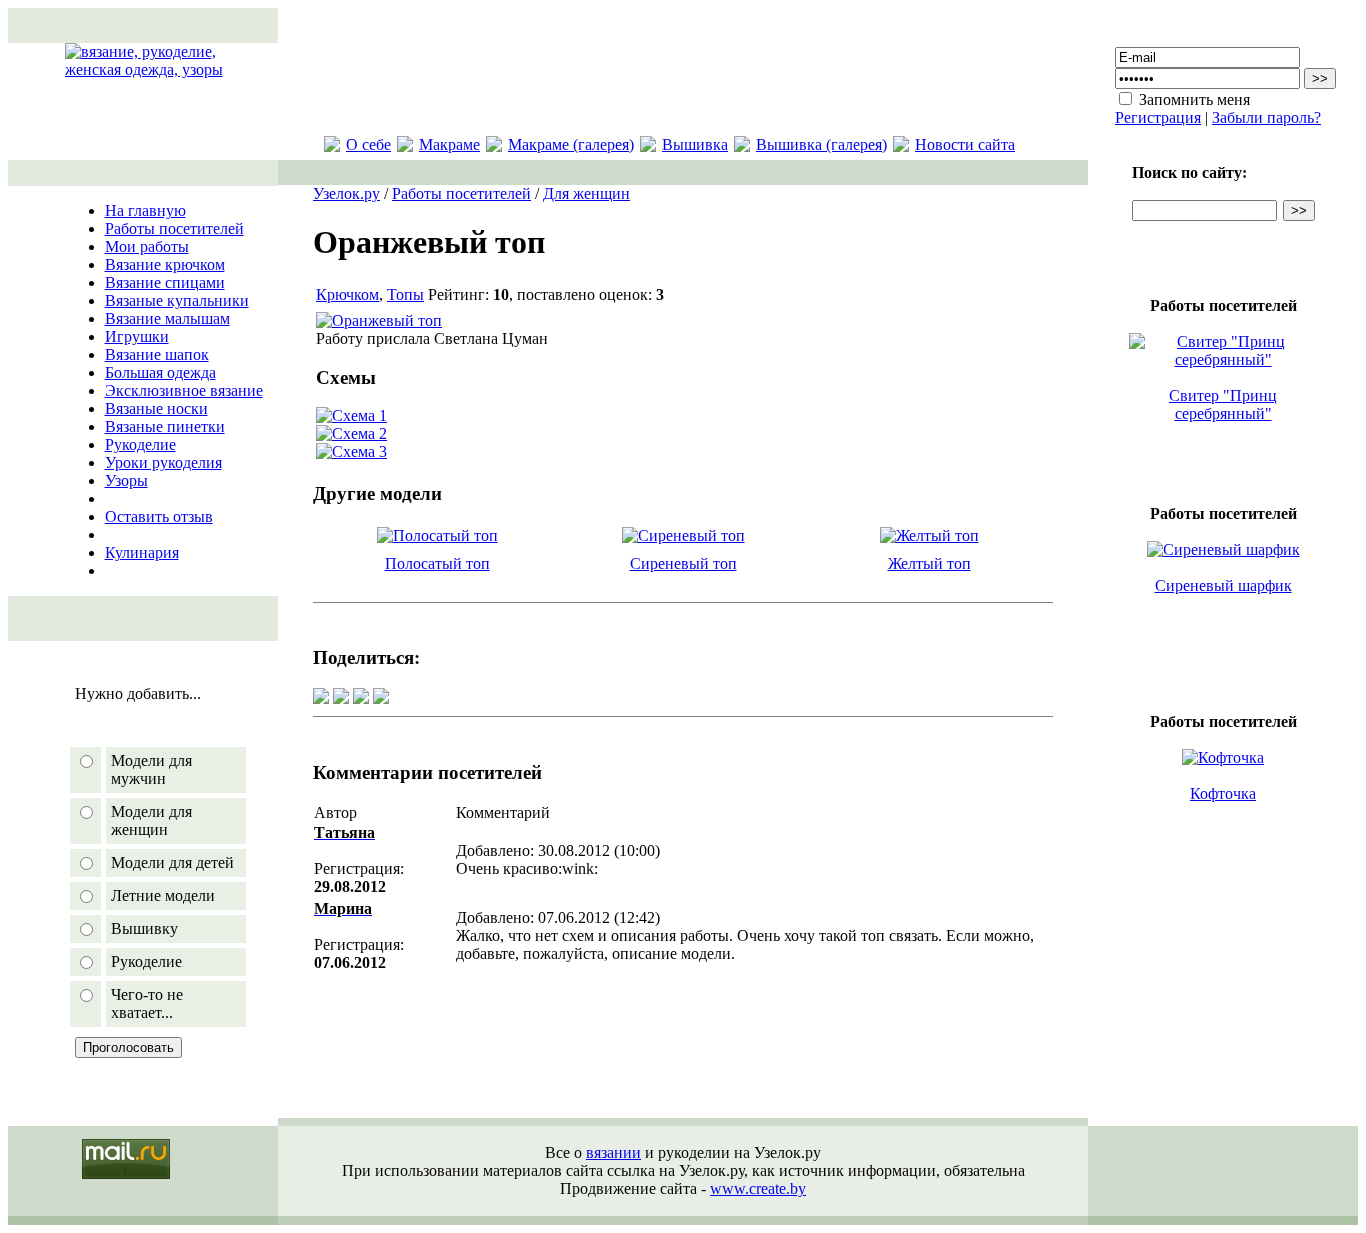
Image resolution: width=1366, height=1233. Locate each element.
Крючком (347, 294)
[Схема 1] (351, 415)
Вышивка (695, 144)
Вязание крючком (165, 264)
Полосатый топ (437, 563)
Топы (405, 294)
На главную (145, 210)
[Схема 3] (351, 451)
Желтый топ (929, 563)
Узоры (126, 480)
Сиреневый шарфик (1223, 585)
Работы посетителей (174, 228)
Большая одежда (160, 372)
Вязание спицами (165, 282)
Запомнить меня (1194, 99)
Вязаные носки (156, 408)
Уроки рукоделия (163, 462)
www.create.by (758, 1188)
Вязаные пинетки (165, 426)
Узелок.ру (346, 193)
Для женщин (586, 193)
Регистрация (1158, 117)
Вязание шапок (157, 354)
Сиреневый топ (683, 563)
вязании (613, 1152)
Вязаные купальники (177, 300)
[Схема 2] (351, 433)
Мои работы (147, 246)
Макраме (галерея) (571, 144)
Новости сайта (965, 144)
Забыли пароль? (1266, 117)
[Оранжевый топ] (379, 320)
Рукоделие (140, 444)
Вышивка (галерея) (821, 144)
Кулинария (142, 552)
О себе (368, 144)
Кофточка (1223, 793)
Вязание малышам (167, 318)
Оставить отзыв (159, 516)
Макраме (449, 144)
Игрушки (137, 336)
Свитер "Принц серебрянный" (1223, 404)
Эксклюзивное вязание (184, 390)
